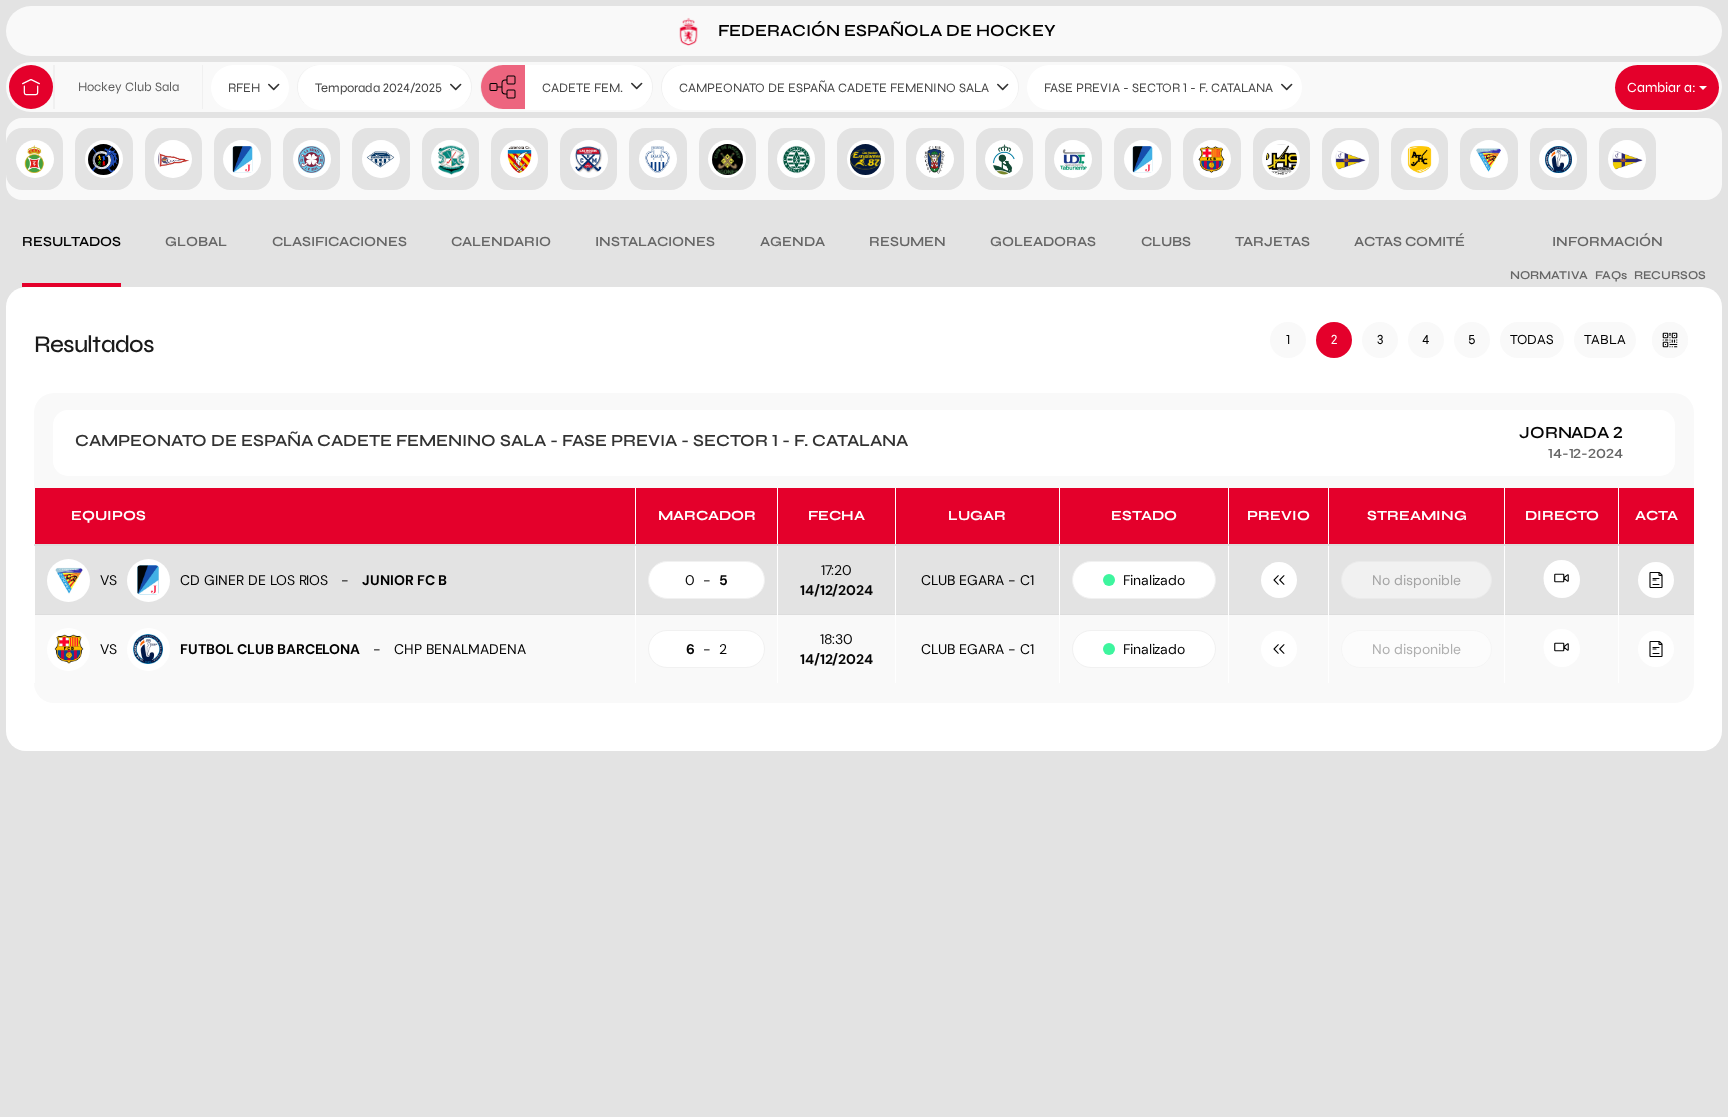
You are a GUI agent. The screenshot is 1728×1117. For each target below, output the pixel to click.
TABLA (1605, 339)
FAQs (1611, 275)
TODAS (1532, 339)
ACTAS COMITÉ (1409, 241)
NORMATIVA (1549, 275)
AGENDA (792, 241)
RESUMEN (907, 241)
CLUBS (1166, 241)
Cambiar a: (1663, 87)
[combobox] (250, 87)
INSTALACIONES (655, 241)
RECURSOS (1670, 275)
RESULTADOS (71, 241)
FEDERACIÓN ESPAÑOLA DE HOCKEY (885, 29)
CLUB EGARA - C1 (977, 580)
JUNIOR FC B (404, 580)
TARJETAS (1272, 241)
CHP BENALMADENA (460, 649)
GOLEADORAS (1043, 241)
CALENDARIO (501, 241)
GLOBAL (196, 241)
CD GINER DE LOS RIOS (254, 580)
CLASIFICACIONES (339, 241)
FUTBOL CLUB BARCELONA (270, 649)
